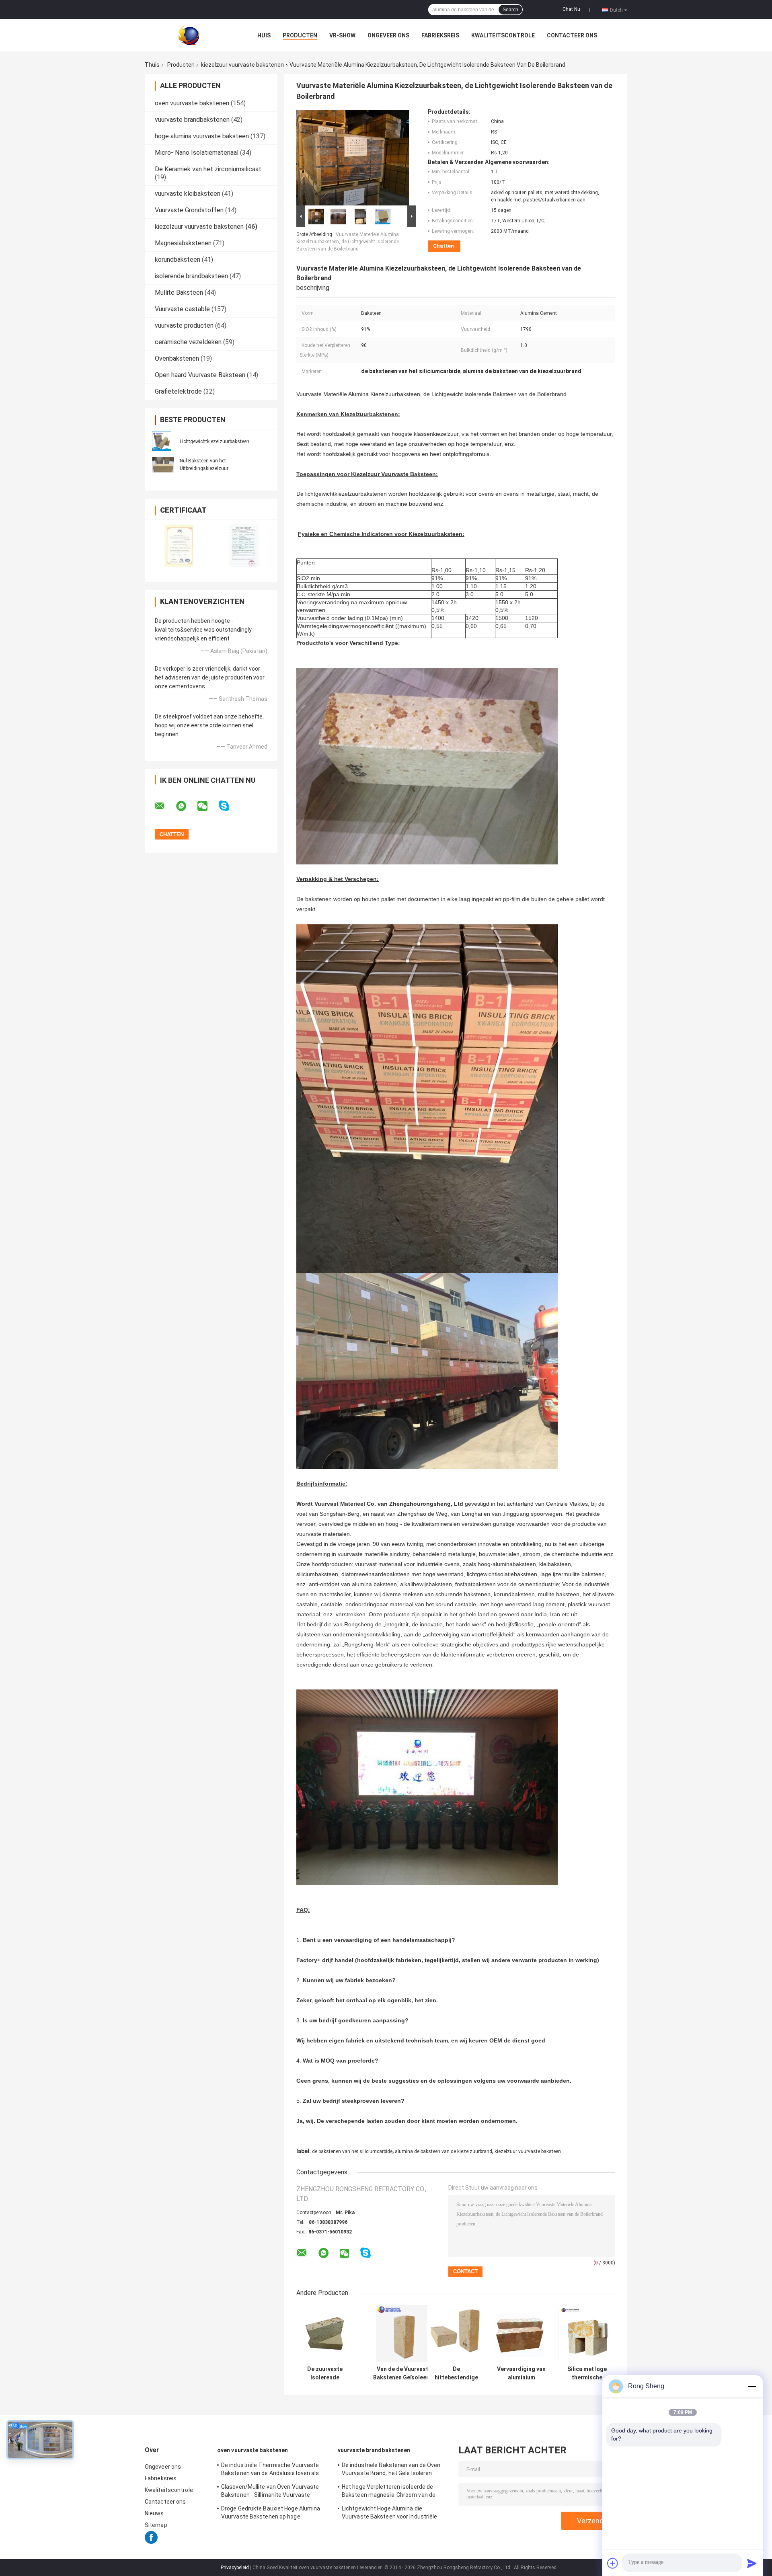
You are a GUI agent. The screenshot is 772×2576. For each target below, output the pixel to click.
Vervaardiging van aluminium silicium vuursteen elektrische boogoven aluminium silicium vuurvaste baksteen (521, 2373)
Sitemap (156, 2525)
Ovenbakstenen (177, 358)
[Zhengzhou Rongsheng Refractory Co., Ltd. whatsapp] (186, 806)
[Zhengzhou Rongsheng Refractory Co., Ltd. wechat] (207, 806)
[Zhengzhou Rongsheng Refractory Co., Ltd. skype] (229, 806)
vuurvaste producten (184, 325)
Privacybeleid (235, 2568)
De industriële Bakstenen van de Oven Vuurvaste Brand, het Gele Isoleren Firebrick (391, 2470)
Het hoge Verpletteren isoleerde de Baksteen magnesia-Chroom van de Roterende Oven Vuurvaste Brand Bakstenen (389, 2492)
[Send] (752, 2563)
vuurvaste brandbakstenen (192, 120)
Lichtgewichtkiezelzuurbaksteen (215, 441)
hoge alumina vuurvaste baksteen (202, 136)
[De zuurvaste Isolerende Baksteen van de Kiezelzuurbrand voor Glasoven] (325, 2333)
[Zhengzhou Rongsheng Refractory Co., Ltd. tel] (387, 2261)
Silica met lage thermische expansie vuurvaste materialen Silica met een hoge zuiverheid (587, 2373)
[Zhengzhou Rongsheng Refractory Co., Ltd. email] (165, 806)
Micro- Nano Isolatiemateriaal (197, 153)
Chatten (443, 246)
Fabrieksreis (440, 35)
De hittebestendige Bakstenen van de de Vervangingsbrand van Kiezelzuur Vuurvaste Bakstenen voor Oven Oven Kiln (456, 2373)
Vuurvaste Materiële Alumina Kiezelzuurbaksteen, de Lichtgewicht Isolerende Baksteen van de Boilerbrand (348, 242)
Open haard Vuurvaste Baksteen (200, 375)
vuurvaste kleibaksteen (188, 194)
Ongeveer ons (388, 35)
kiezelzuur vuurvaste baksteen (528, 2151)
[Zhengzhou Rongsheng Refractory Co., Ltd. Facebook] (151, 2542)
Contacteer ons (572, 35)
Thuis (152, 65)
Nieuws (154, 2513)
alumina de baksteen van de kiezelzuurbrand (443, 2151)
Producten (300, 35)
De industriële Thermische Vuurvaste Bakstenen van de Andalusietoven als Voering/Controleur (270, 2470)
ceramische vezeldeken (188, 342)
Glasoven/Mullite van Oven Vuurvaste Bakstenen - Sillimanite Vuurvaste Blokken (270, 2492)
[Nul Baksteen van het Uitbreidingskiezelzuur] (163, 464)
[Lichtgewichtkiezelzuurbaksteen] (162, 441)
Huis (264, 35)
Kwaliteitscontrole (503, 35)
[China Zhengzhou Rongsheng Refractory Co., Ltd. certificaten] (178, 545)
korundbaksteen (178, 260)
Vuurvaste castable (182, 309)
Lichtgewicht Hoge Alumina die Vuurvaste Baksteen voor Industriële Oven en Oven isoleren (390, 2514)
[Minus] (752, 2386)
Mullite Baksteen (179, 292)
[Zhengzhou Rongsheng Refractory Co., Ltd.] (189, 35)
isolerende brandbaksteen (191, 276)
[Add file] (613, 2563)
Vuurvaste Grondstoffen (189, 210)
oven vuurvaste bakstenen (192, 103)
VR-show (342, 35)
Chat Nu (571, 9)
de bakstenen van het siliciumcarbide (352, 2151)
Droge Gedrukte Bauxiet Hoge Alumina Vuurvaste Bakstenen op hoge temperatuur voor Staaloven (271, 2514)
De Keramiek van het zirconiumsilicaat (208, 169)
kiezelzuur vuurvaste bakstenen (242, 65)
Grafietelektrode (178, 391)
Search (510, 10)
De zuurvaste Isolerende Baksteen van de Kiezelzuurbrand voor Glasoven (325, 2373)
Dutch (616, 10)
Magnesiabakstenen (183, 243)
